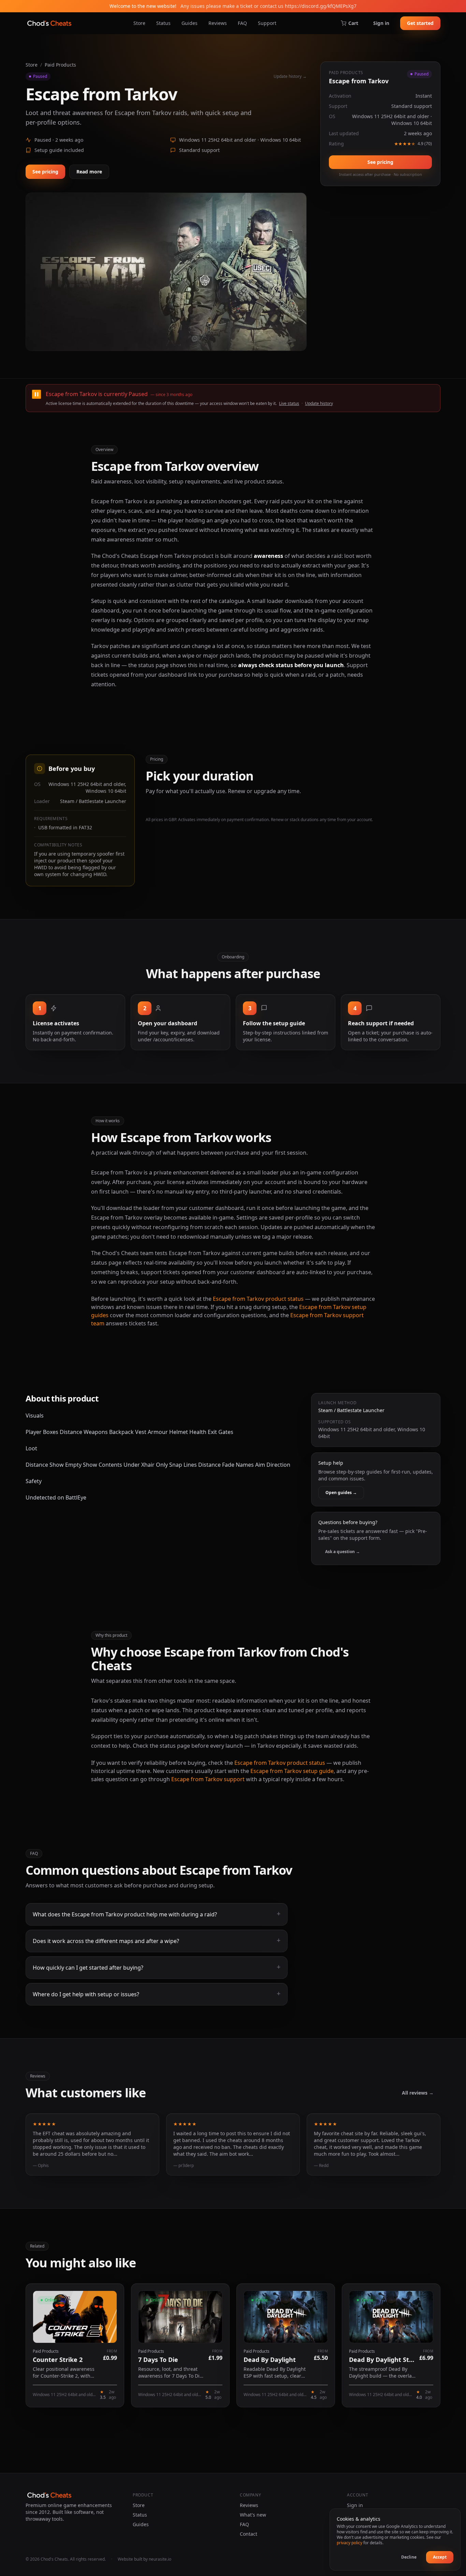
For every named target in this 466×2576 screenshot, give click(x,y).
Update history (319, 403)
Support (267, 23)
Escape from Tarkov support (208, 1779)
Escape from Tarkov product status (258, 1299)
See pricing (45, 172)
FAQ (242, 23)
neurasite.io (160, 2559)
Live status (289, 403)
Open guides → (341, 1493)
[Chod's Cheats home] (49, 23)
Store (139, 23)
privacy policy (349, 2543)
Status (163, 23)
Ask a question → (343, 1552)
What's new (253, 2515)
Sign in (381, 23)
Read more (89, 172)
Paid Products (60, 65)
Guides (190, 23)
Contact (249, 2534)
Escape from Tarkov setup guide (292, 1771)
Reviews (218, 23)
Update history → (290, 76)
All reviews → (418, 2093)
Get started (420, 23)
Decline (409, 2557)
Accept (440, 2557)
